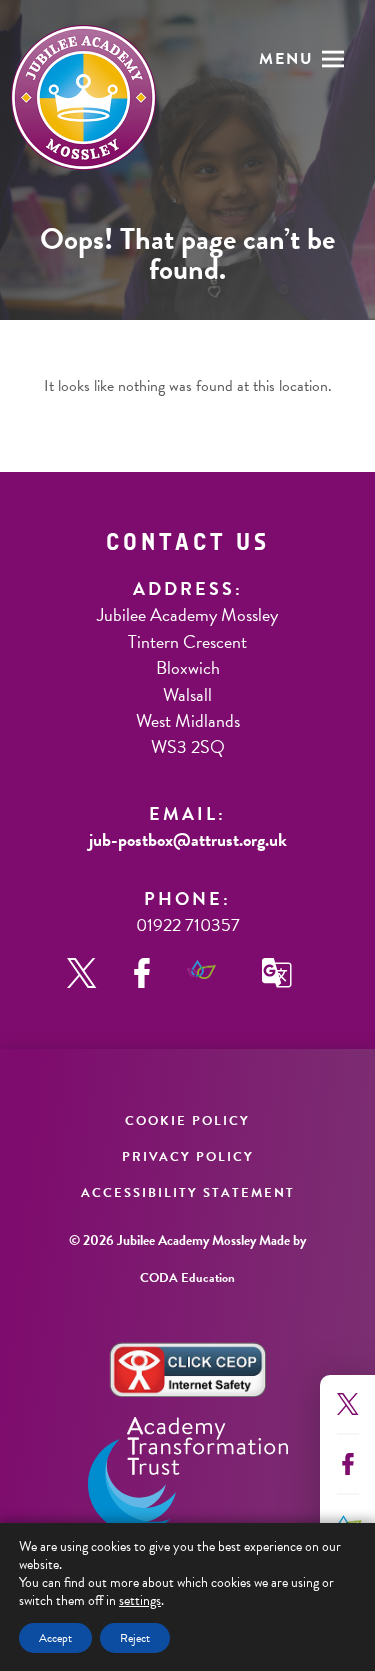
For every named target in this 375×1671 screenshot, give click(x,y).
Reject (135, 1638)
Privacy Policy (188, 1157)
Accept (55, 1638)
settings (140, 1601)
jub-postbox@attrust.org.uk (188, 839)
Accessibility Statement (188, 1193)
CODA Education (187, 1278)
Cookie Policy (187, 1121)
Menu (286, 59)
